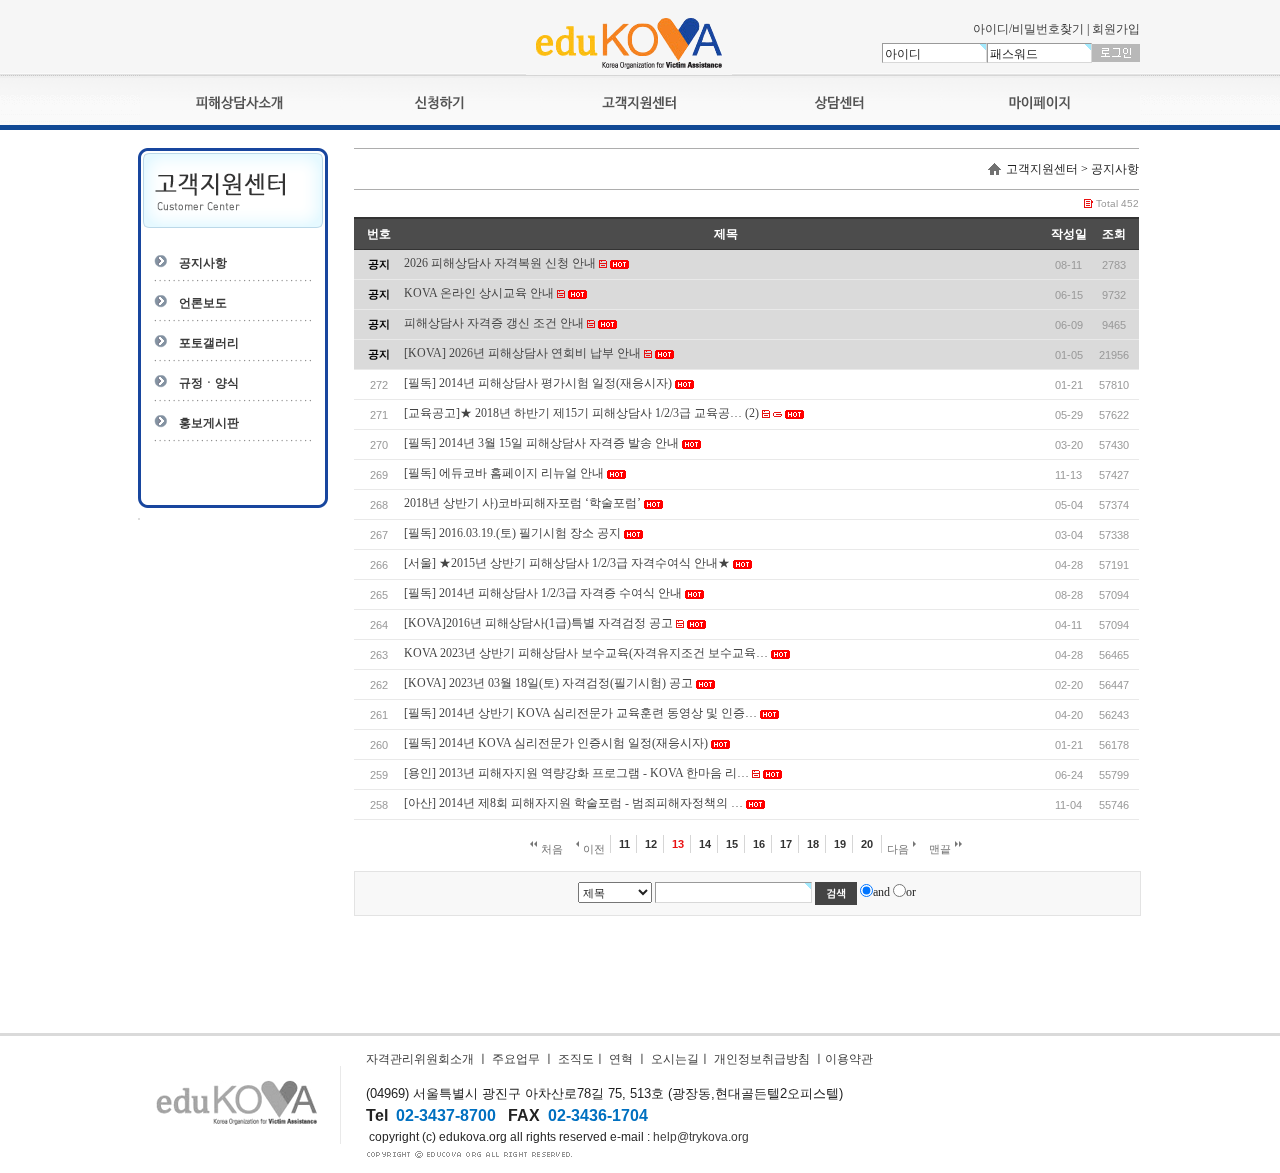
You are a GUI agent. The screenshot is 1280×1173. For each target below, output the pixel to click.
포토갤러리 (209, 343)
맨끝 (941, 849)
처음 (550, 849)
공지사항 (203, 263)
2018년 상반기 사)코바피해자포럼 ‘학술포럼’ (522, 503)
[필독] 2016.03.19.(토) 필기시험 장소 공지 (512, 533)
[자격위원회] (629, 71)
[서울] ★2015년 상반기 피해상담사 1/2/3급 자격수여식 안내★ (567, 563)
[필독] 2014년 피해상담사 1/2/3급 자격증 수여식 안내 (543, 593)
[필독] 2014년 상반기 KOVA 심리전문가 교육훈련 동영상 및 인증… (580, 713)
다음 (899, 849)
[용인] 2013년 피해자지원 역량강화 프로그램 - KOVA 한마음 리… (576, 773)
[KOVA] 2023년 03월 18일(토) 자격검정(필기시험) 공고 (548, 683)
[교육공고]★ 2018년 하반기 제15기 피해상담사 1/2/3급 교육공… (573, 413)
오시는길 (675, 1059)
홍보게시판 (209, 423)
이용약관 (849, 1059)
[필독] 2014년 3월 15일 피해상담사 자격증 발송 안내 (541, 443)
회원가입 (1116, 29)
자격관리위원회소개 (420, 1059)
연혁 (621, 1059)
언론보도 (203, 303)
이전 (592, 849)
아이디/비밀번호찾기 (1028, 29)
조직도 (576, 1059)
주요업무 (516, 1059)
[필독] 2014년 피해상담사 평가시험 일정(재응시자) (538, 383)
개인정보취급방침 (762, 1059)
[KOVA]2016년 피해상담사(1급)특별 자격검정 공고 (538, 623)
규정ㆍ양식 (209, 383)
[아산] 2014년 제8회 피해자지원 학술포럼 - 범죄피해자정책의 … (573, 803)
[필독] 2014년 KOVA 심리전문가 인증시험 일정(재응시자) (556, 743)
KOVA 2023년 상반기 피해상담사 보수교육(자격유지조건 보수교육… (586, 653)
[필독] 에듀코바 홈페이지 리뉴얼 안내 (504, 473)
